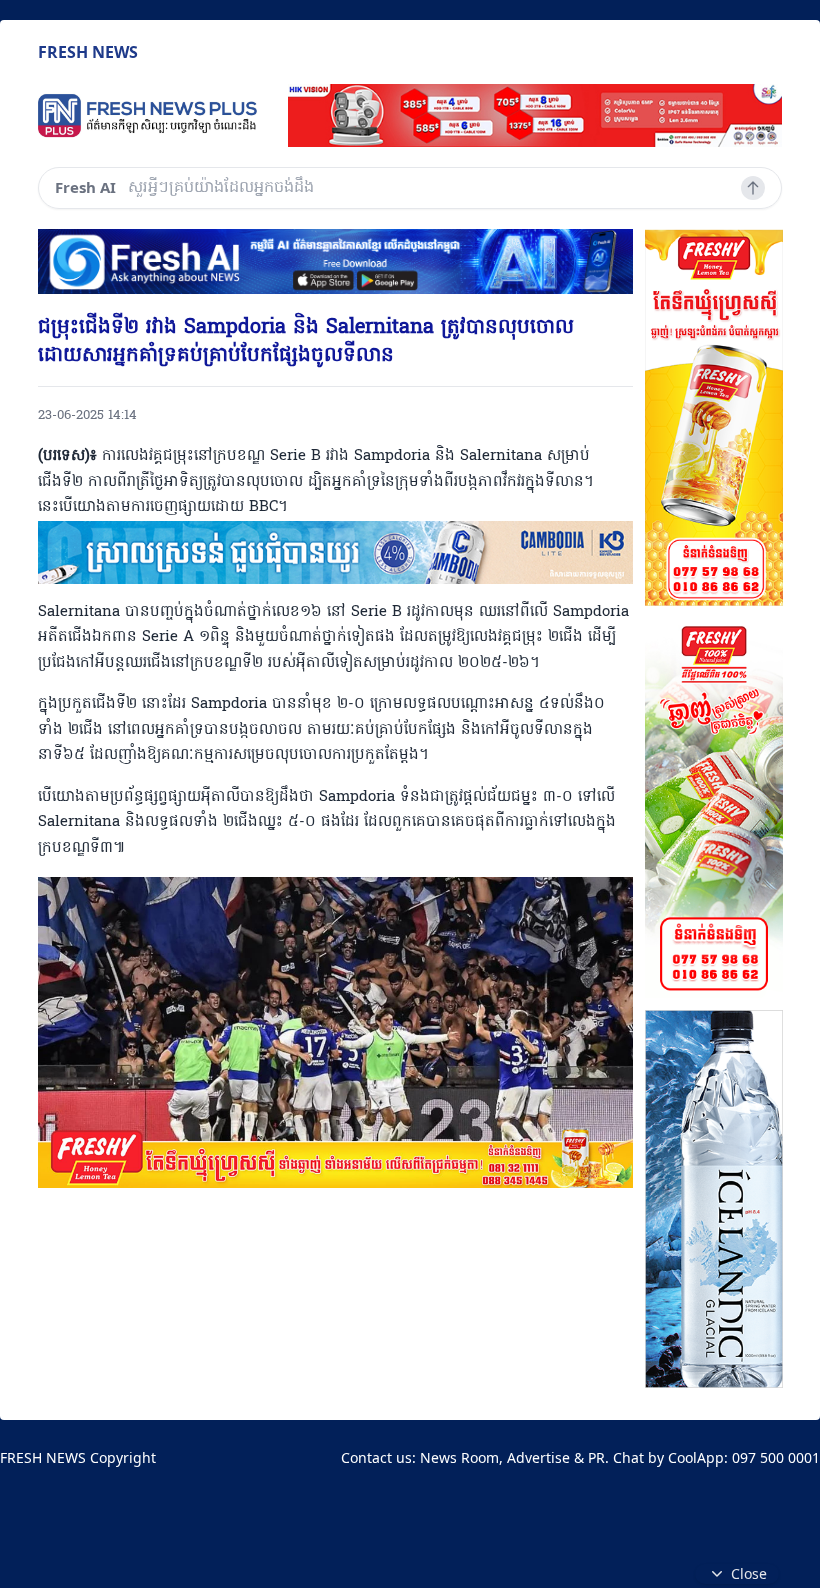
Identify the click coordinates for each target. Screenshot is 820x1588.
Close (749, 1573)
